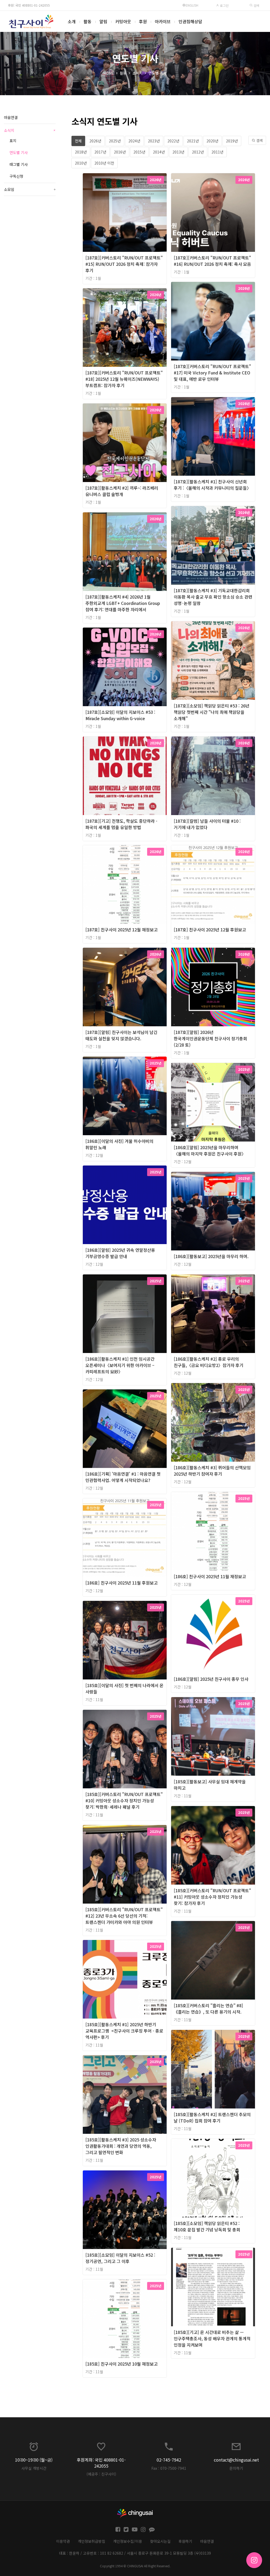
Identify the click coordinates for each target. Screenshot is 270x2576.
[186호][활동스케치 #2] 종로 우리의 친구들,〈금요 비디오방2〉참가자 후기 (209, 1362)
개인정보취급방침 (91, 2541)
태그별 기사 (19, 164)
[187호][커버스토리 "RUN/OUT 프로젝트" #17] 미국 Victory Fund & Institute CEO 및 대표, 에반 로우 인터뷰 (212, 373)
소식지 (138, 73)
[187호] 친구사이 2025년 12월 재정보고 (122, 930)
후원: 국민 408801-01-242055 (29, 5)
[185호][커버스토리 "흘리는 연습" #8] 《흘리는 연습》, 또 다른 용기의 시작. (208, 2009)
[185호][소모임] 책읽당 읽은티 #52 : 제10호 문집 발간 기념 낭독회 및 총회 (207, 2226)
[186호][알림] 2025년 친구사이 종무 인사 (211, 1679)
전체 (78, 141)
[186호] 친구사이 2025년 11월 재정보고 (210, 1576)
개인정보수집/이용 (128, 2541)
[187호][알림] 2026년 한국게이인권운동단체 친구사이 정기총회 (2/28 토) (210, 1038)
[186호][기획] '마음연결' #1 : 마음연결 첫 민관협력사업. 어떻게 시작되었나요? (123, 1477)
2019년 (232, 141)
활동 (88, 21)
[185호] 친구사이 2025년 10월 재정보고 (122, 2364)
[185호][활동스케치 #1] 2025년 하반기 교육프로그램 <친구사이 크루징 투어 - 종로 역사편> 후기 (124, 2031)
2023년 (154, 141)
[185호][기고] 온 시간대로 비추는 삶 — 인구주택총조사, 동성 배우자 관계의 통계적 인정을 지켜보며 (212, 2338)
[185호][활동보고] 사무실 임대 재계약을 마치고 (210, 1785)
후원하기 (185, 2541)
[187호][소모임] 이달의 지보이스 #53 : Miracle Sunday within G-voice (120, 715)
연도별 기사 (158, 73)
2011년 (217, 152)
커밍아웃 (123, 21)
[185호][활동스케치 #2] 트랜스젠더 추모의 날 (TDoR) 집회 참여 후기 (212, 2117)
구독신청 (16, 176)
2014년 (159, 152)
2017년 (100, 152)
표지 (13, 141)
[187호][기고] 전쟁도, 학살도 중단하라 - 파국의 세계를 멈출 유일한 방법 (121, 824)
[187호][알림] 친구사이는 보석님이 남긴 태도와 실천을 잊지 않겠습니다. (121, 1035)
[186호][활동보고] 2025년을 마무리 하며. (211, 1256)
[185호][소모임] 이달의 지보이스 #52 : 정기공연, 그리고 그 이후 (120, 2258)
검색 (256, 5)
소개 (72, 21)
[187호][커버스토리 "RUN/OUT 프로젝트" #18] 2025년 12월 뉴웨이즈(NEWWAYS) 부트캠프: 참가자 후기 (124, 379)
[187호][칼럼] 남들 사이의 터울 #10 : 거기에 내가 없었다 (207, 824)
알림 (103, 21)
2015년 (139, 152)
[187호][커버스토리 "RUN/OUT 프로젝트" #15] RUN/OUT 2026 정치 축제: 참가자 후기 (124, 264)
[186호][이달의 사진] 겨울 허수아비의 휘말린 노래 (119, 1144)
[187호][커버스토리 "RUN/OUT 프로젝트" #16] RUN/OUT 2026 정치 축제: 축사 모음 (212, 261)
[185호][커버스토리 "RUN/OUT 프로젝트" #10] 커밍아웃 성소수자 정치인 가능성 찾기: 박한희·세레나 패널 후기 (124, 1800)
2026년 (95, 141)
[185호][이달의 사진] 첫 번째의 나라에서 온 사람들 (124, 1688)
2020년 (212, 141)
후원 (143, 21)
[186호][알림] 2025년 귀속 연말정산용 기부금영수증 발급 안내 (120, 1253)
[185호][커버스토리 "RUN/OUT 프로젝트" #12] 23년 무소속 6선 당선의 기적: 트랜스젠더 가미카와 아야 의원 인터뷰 (124, 1916)
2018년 (81, 152)
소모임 (30, 189)
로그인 (224, 5)
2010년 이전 (104, 163)
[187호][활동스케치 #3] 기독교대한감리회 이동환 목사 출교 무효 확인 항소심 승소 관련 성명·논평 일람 (213, 597)
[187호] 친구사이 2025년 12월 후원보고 (210, 930)
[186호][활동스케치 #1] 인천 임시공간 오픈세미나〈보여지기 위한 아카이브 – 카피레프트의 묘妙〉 (120, 1365)
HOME (109, 73)
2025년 (115, 141)
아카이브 (163, 21)
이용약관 (63, 2541)
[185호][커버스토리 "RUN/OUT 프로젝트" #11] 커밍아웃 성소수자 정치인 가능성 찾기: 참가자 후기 (212, 1897)
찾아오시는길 (160, 2541)
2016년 (120, 152)
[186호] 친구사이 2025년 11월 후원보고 (122, 1583)
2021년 (193, 141)
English (192, 5)
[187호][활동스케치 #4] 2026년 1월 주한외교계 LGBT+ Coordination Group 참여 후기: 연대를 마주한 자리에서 (123, 603)
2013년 (178, 152)
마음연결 (11, 117)
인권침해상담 (190, 21)
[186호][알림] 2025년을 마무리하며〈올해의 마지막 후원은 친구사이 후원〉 (210, 1150)
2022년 (173, 141)
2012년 (198, 152)
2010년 (81, 163)
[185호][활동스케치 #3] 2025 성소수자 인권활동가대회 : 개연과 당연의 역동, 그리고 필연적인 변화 (121, 2146)
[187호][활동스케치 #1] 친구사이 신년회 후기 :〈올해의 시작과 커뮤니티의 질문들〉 (212, 485)
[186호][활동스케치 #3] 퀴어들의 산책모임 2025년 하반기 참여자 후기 (212, 1471)
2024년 (134, 141)
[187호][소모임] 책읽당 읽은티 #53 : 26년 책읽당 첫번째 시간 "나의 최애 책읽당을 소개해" (212, 712)
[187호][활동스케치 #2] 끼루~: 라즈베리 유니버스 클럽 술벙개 (122, 491)
